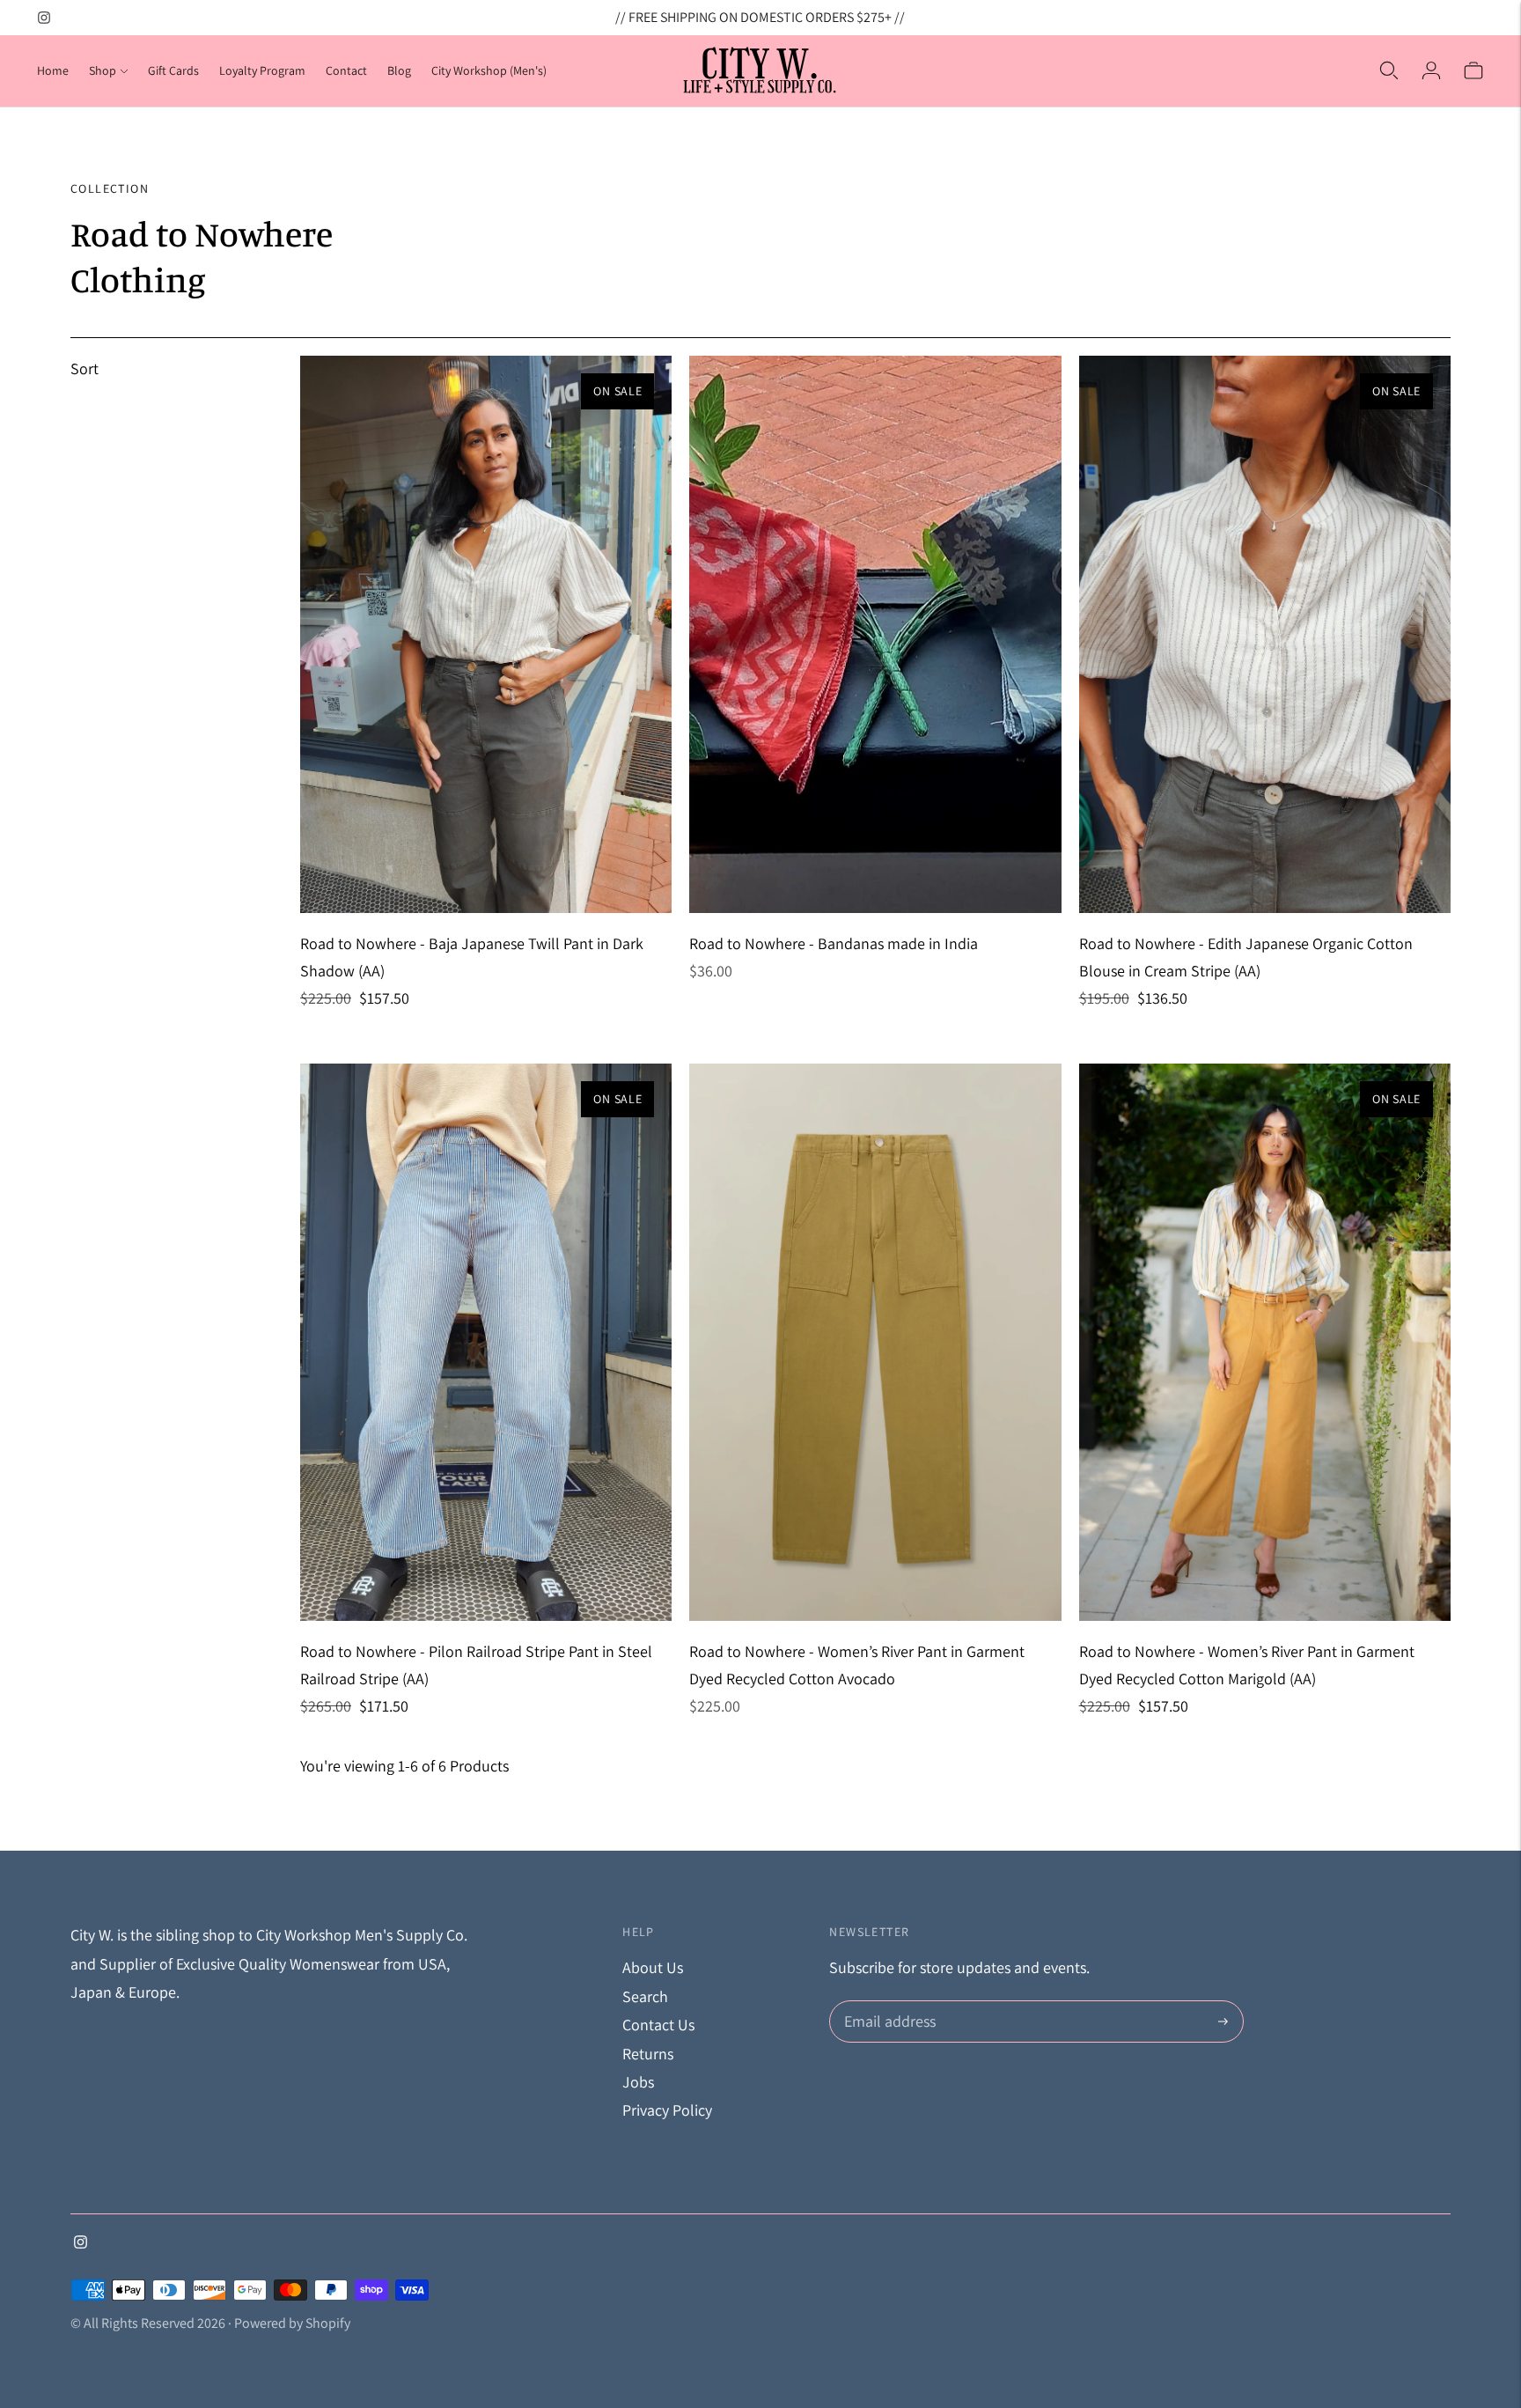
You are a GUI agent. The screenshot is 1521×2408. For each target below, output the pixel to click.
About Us (653, 1967)
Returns (648, 2054)
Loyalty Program (262, 70)
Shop (103, 70)
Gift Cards (173, 70)
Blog (399, 70)
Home (53, 70)
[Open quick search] (1389, 70)
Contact (346, 70)
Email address (888, 2003)
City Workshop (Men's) (489, 70)
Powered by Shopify (292, 2323)
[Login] (1431, 70)
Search (645, 1996)
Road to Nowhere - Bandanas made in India (834, 943)
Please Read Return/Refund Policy (760, 21)
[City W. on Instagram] (44, 18)
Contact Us (658, 2025)
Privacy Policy (667, 2110)
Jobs (638, 2082)
